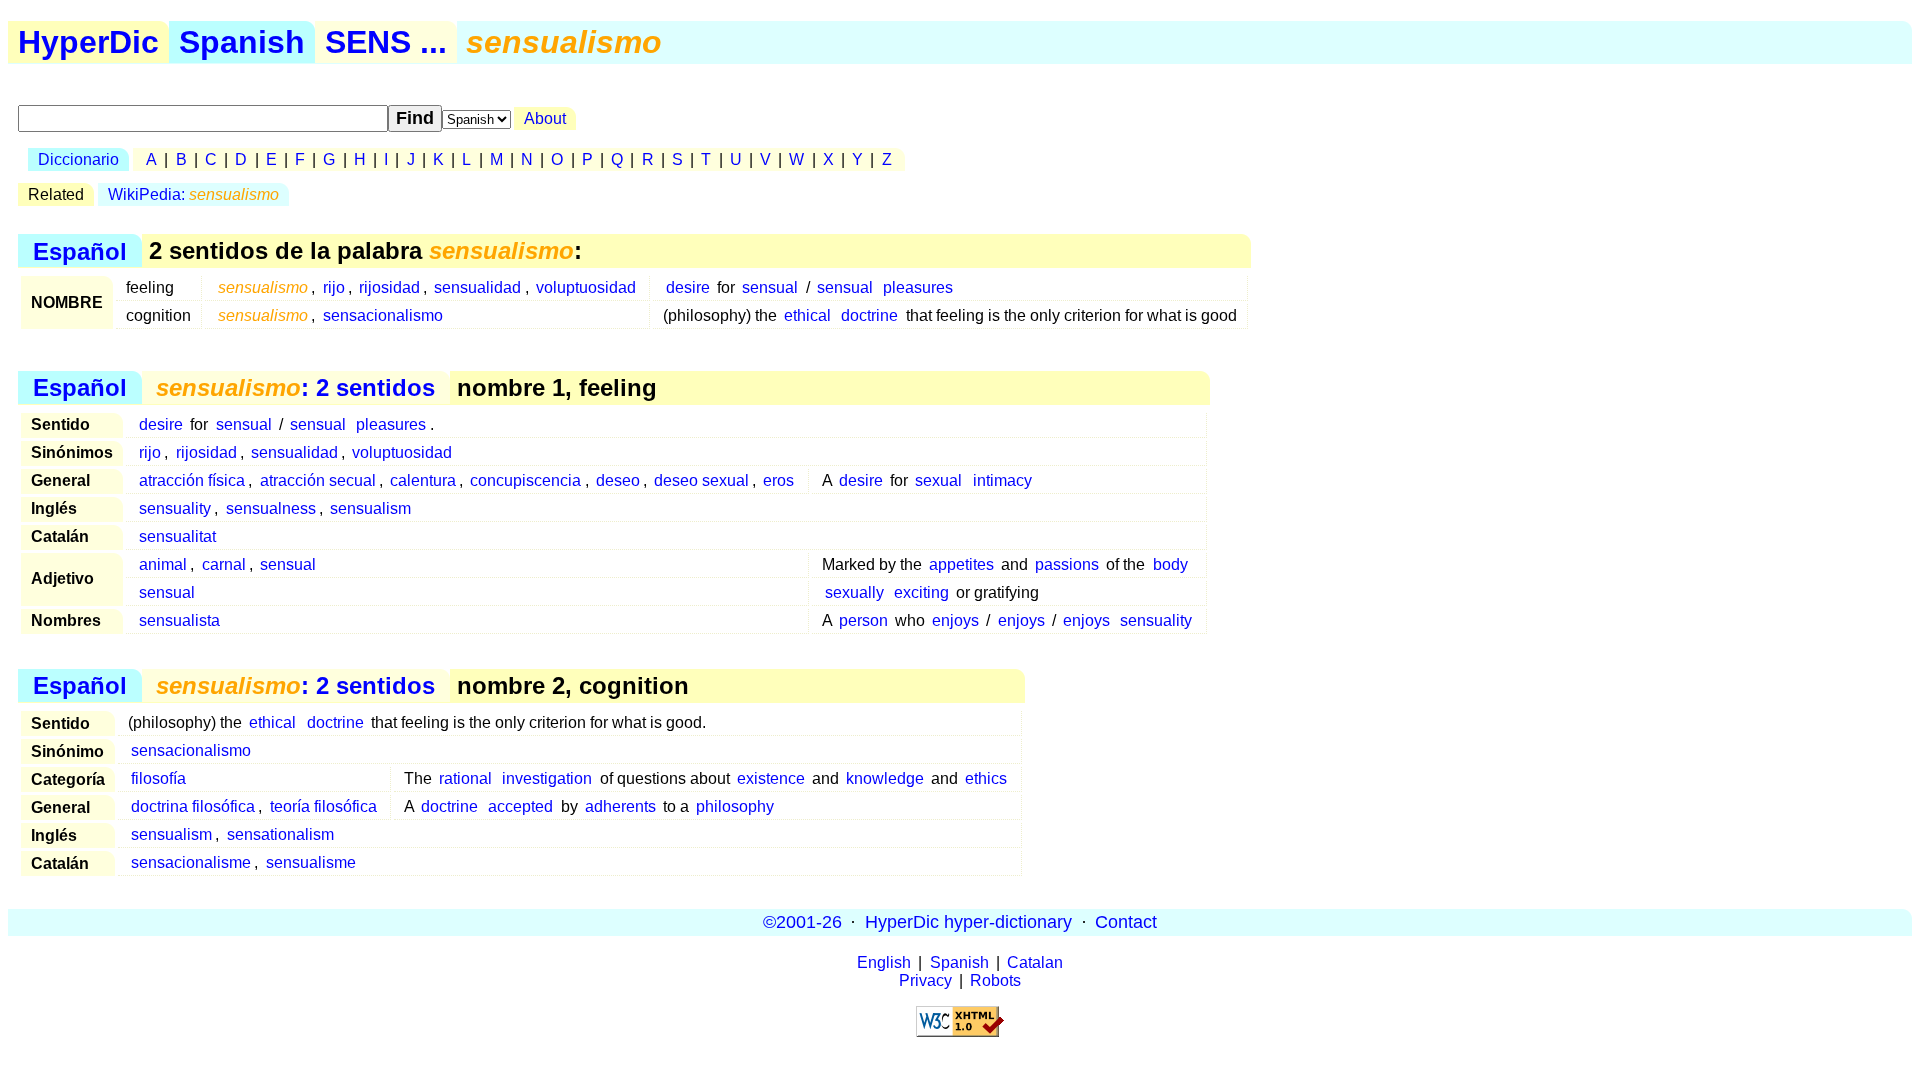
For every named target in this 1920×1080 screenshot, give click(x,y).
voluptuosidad (586, 287)
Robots (995, 980)
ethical (807, 315)
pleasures (918, 287)
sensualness (271, 508)
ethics (986, 778)
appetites (961, 564)
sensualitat (177, 536)
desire (688, 287)
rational (465, 778)
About (545, 118)
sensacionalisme (191, 862)
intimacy (1002, 480)
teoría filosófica (323, 806)
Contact (1126, 922)
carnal (224, 564)
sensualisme (311, 862)
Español (80, 250)
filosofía (158, 778)
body (1170, 564)
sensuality (175, 508)
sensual (770, 287)
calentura (423, 480)
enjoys (955, 620)
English (884, 962)
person (863, 620)
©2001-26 (802, 922)
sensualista (179, 620)
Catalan (1035, 962)
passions (1067, 564)
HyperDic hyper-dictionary (968, 922)
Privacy (925, 980)
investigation (547, 778)
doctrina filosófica (193, 806)
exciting (921, 592)
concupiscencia (525, 480)
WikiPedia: (193, 194)
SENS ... (386, 42)
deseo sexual (701, 480)
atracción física (192, 480)
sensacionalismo (383, 315)
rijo (334, 287)
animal (163, 564)
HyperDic (88, 42)
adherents (620, 806)
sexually (854, 592)
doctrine (869, 315)
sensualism (370, 508)
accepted (520, 806)
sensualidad (477, 287)
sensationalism (280, 834)
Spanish (242, 42)
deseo (618, 480)
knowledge (885, 778)
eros (778, 480)
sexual (938, 480)
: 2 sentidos (295, 387)
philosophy (735, 806)
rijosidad (389, 287)
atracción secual (318, 480)
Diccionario (78, 159)
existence (771, 778)
